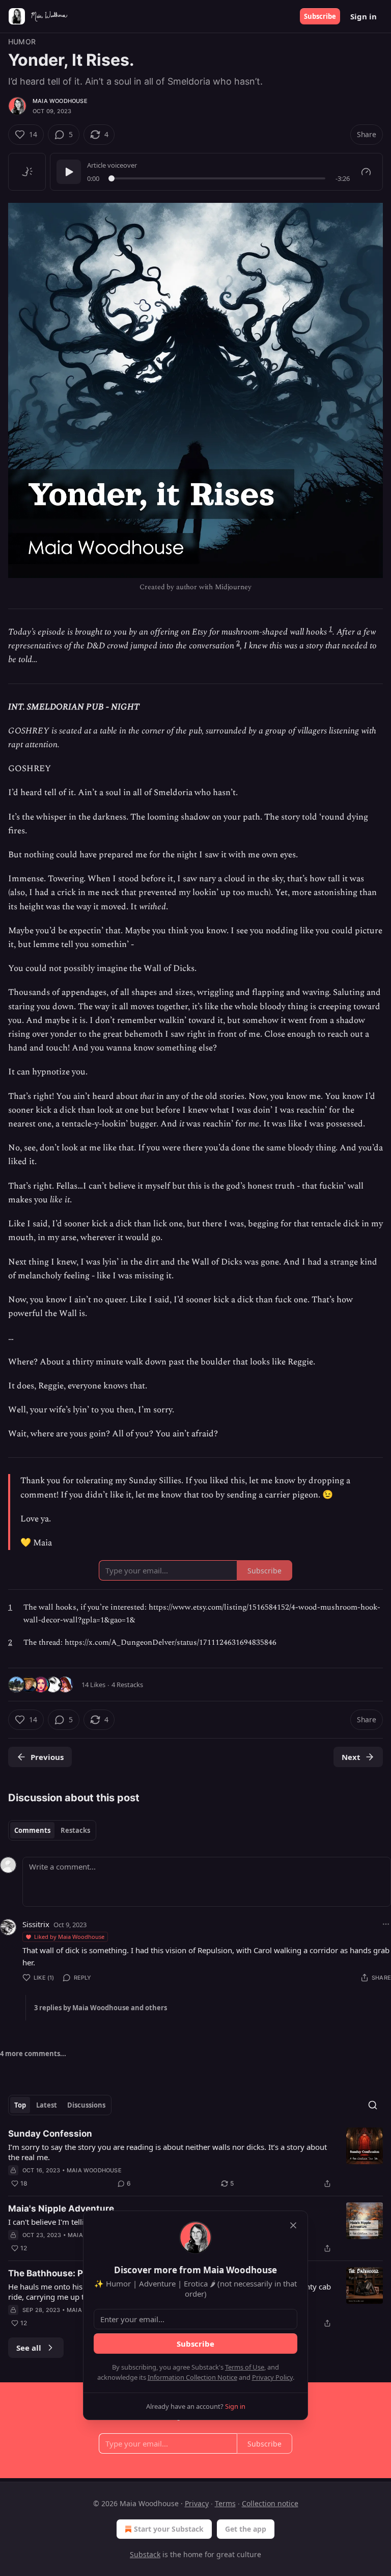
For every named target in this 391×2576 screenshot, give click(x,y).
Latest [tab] (47, 2105)
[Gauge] (366, 172)
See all (29, 2348)
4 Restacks (127, 1685)
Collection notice (270, 2503)
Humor (22, 42)
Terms (225, 2503)
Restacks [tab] (75, 1830)
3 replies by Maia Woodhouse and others (101, 2008)
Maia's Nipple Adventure (61, 2209)
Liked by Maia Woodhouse (69, 1937)
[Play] (69, 172)
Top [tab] (20, 2105)
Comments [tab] (32, 1830)
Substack (145, 2554)
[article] (195, 2159)
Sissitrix (36, 1924)
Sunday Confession (50, 2134)
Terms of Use (245, 2367)
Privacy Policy (272, 2377)
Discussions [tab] (86, 2105)
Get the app (246, 2529)
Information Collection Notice (192, 2377)
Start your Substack (169, 2529)
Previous (47, 1757)
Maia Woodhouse (60, 101)
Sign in (364, 16)
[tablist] (52, 1830)
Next (351, 1757)
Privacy (197, 2503)
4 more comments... (33, 2054)
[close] (293, 2225)
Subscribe (320, 16)
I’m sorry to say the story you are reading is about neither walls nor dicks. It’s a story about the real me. (167, 2152)
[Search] (373, 2105)
